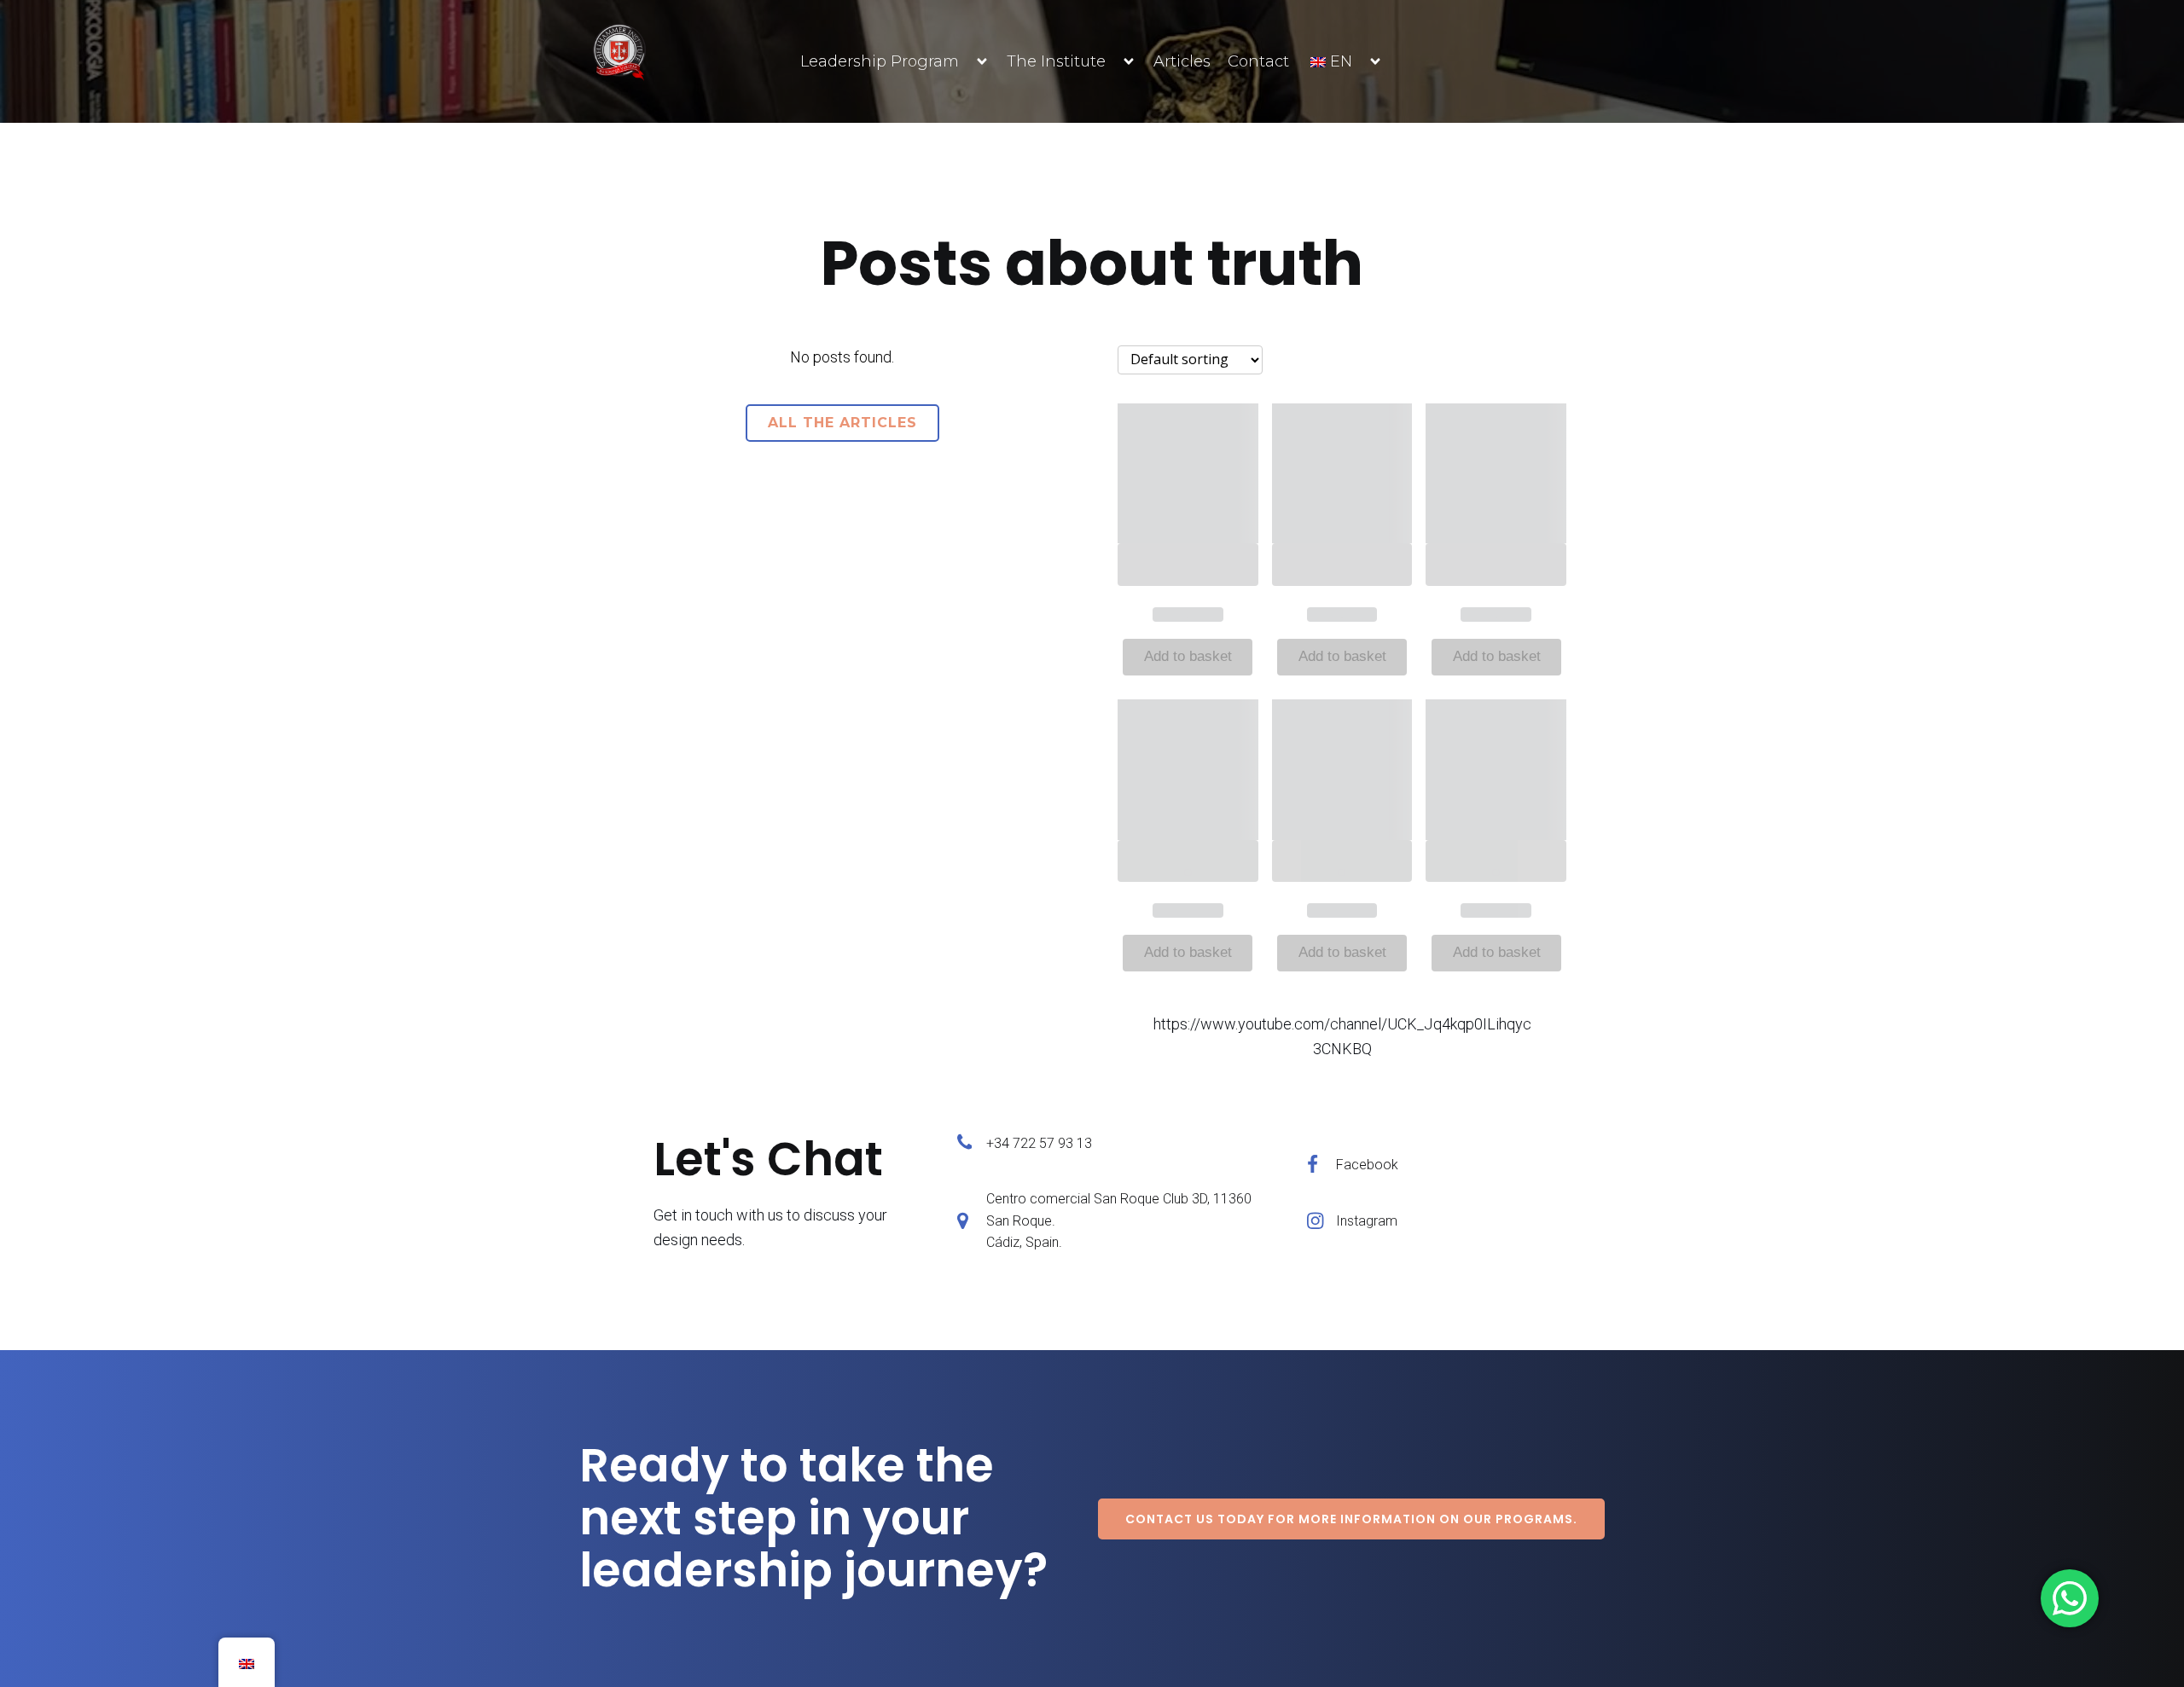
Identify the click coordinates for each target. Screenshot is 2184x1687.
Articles (1182, 61)
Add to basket (1188, 656)
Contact (1258, 61)
